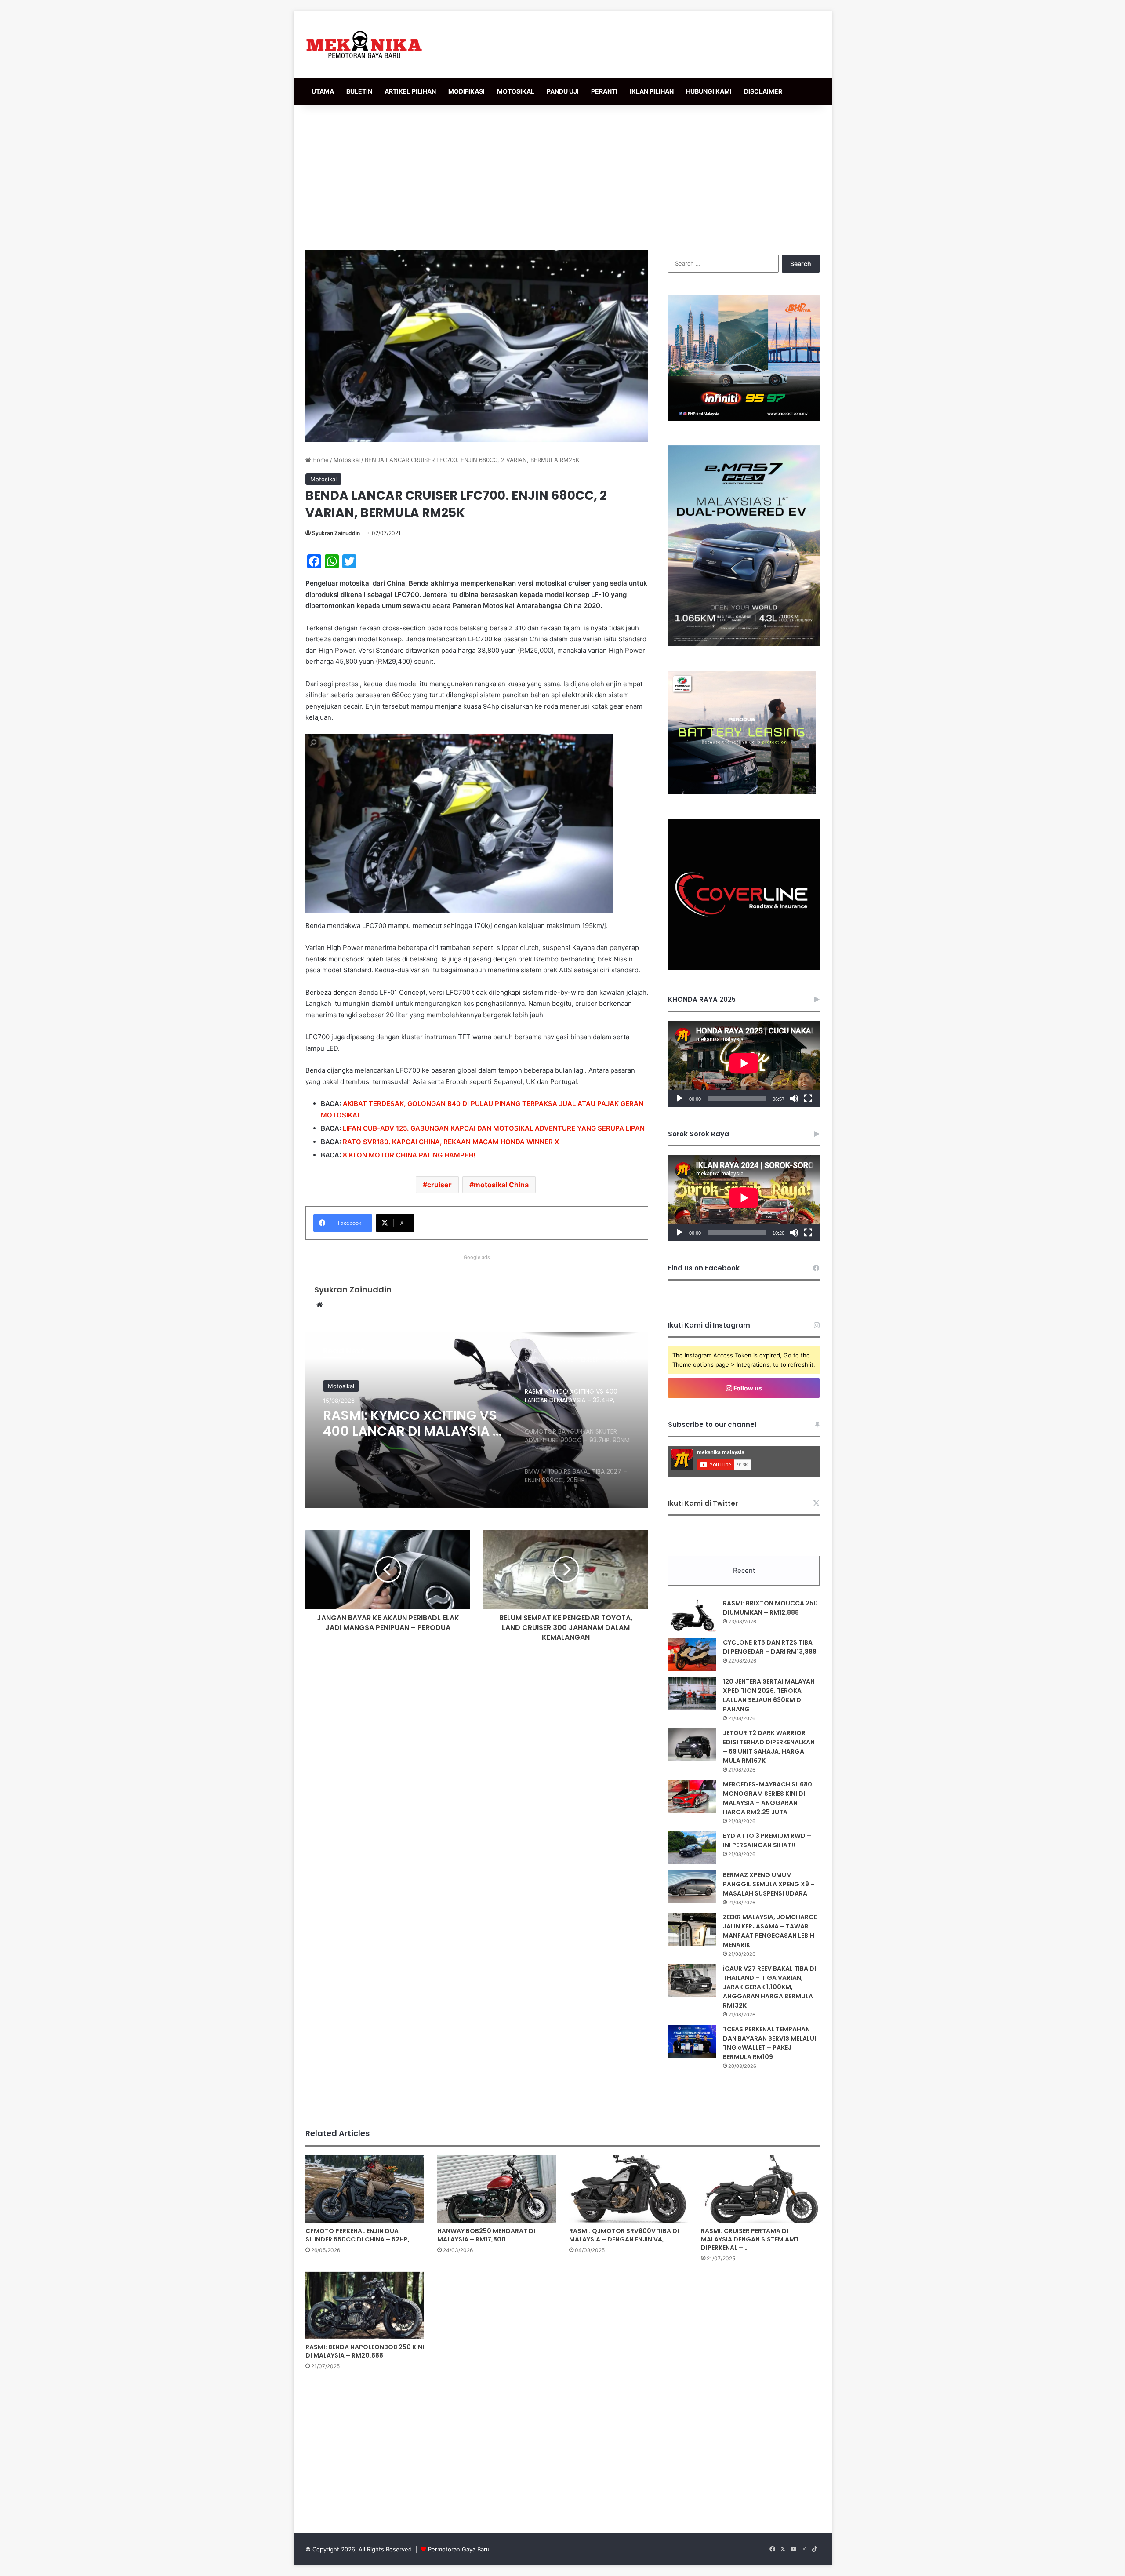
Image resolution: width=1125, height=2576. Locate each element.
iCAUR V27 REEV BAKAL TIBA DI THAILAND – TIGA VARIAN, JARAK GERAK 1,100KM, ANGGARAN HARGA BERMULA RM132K (769, 1987)
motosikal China (501, 1185)
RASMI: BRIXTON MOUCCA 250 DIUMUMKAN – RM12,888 (770, 1608)
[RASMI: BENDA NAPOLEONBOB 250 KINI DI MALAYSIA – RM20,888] (365, 2305)
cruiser (439, 1185)
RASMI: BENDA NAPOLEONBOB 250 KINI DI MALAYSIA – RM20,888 (365, 2351)
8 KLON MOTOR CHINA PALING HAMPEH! (409, 1155)
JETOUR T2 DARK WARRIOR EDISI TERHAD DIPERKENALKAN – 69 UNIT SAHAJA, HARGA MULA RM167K (769, 1747)
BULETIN (359, 91)
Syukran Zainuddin (336, 533)
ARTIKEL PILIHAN (410, 91)
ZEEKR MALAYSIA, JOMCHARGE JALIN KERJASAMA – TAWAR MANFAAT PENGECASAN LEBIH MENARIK (770, 1931)
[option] (477, 1420)
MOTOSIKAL (516, 91)
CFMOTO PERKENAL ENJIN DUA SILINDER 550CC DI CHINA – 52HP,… (360, 2235)
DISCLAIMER (763, 91)
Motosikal (347, 460)
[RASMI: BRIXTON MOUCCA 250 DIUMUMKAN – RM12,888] (692, 1615)
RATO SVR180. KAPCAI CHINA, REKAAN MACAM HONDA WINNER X (451, 1142)
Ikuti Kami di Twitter (703, 1503)
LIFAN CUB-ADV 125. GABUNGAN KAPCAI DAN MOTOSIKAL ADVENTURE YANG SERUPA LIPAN (494, 1128)
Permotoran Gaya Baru (459, 2549)
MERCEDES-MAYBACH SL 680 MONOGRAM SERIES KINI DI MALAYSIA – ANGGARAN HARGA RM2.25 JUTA (768, 1798)
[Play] (679, 1099)
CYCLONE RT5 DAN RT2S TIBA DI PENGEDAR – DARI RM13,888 (770, 1647)
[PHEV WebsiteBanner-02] (744, 644)
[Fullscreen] (808, 1099)
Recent (744, 1570)
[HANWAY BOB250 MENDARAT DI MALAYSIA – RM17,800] (497, 2189)
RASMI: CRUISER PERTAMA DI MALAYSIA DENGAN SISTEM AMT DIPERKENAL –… (750, 2239)
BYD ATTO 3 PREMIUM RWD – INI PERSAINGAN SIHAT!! (767, 1840)
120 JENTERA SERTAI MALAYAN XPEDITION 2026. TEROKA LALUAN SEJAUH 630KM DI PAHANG (769, 1695)
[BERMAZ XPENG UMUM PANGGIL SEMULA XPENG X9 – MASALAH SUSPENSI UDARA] (692, 1887)
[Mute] (794, 1099)
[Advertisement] (562, 175)
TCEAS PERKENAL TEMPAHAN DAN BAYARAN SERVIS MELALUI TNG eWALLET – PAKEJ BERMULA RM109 (769, 2043)
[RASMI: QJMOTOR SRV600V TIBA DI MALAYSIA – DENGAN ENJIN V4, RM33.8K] (628, 2189)
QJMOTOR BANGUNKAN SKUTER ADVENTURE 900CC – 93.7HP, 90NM (412, 1423)
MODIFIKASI (466, 91)
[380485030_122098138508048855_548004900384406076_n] (744, 968)
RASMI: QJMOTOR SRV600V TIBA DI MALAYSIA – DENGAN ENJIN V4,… (624, 2235)
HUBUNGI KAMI (709, 91)
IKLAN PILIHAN (652, 91)
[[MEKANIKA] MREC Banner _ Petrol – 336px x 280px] (744, 418)
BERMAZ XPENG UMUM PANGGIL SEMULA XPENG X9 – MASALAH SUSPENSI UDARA (769, 1884)
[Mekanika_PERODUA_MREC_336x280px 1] (742, 792)
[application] (744, 1064)
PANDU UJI (563, 91)
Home (320, 460)
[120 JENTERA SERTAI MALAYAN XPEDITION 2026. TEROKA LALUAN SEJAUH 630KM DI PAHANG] (692, 1694)
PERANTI (604, 91)
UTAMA (323, 91)
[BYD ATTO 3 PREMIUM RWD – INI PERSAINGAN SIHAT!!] (692, 1848)
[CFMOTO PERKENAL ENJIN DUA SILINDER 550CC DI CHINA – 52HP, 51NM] (365, 2189)
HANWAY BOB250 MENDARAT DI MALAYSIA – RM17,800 (486, 2235)
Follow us (747, 1388)
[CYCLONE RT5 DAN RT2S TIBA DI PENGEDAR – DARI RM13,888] (692, 1654)
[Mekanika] (364, 45)
